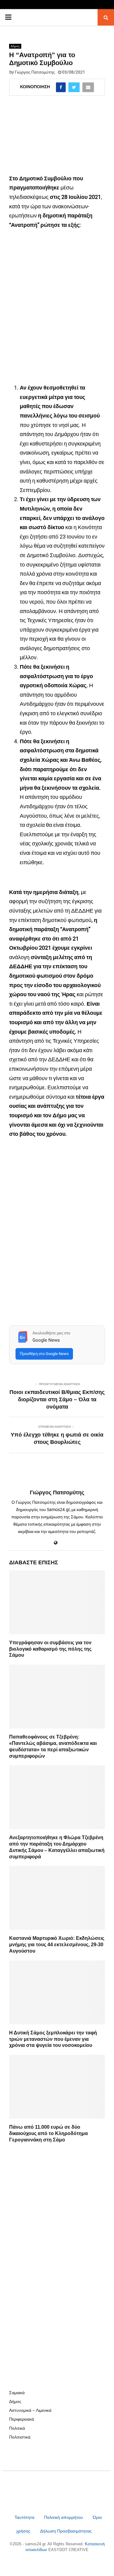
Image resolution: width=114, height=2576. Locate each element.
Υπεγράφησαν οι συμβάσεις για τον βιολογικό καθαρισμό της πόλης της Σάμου (50, 1649)
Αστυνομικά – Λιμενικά (30, 2410)
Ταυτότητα (25, 2517)
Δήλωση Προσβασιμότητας (66, 2531)
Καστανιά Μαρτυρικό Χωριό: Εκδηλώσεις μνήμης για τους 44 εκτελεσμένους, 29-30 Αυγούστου (57, 1945)
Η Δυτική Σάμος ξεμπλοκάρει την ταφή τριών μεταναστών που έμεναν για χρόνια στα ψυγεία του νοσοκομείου (53, 2039)
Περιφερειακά (22, 2419)
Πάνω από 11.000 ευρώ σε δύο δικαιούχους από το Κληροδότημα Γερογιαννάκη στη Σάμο (48, 2133)
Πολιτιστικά (20, 2437)
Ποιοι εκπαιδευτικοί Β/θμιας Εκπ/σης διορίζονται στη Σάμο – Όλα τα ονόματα (57, 1399)
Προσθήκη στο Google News (44, 1354)
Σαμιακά (17, 2393)
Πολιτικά (17, 2428)
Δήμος (15, 46)
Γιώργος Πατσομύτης (35, 72)
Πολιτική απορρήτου (64, 2517)
